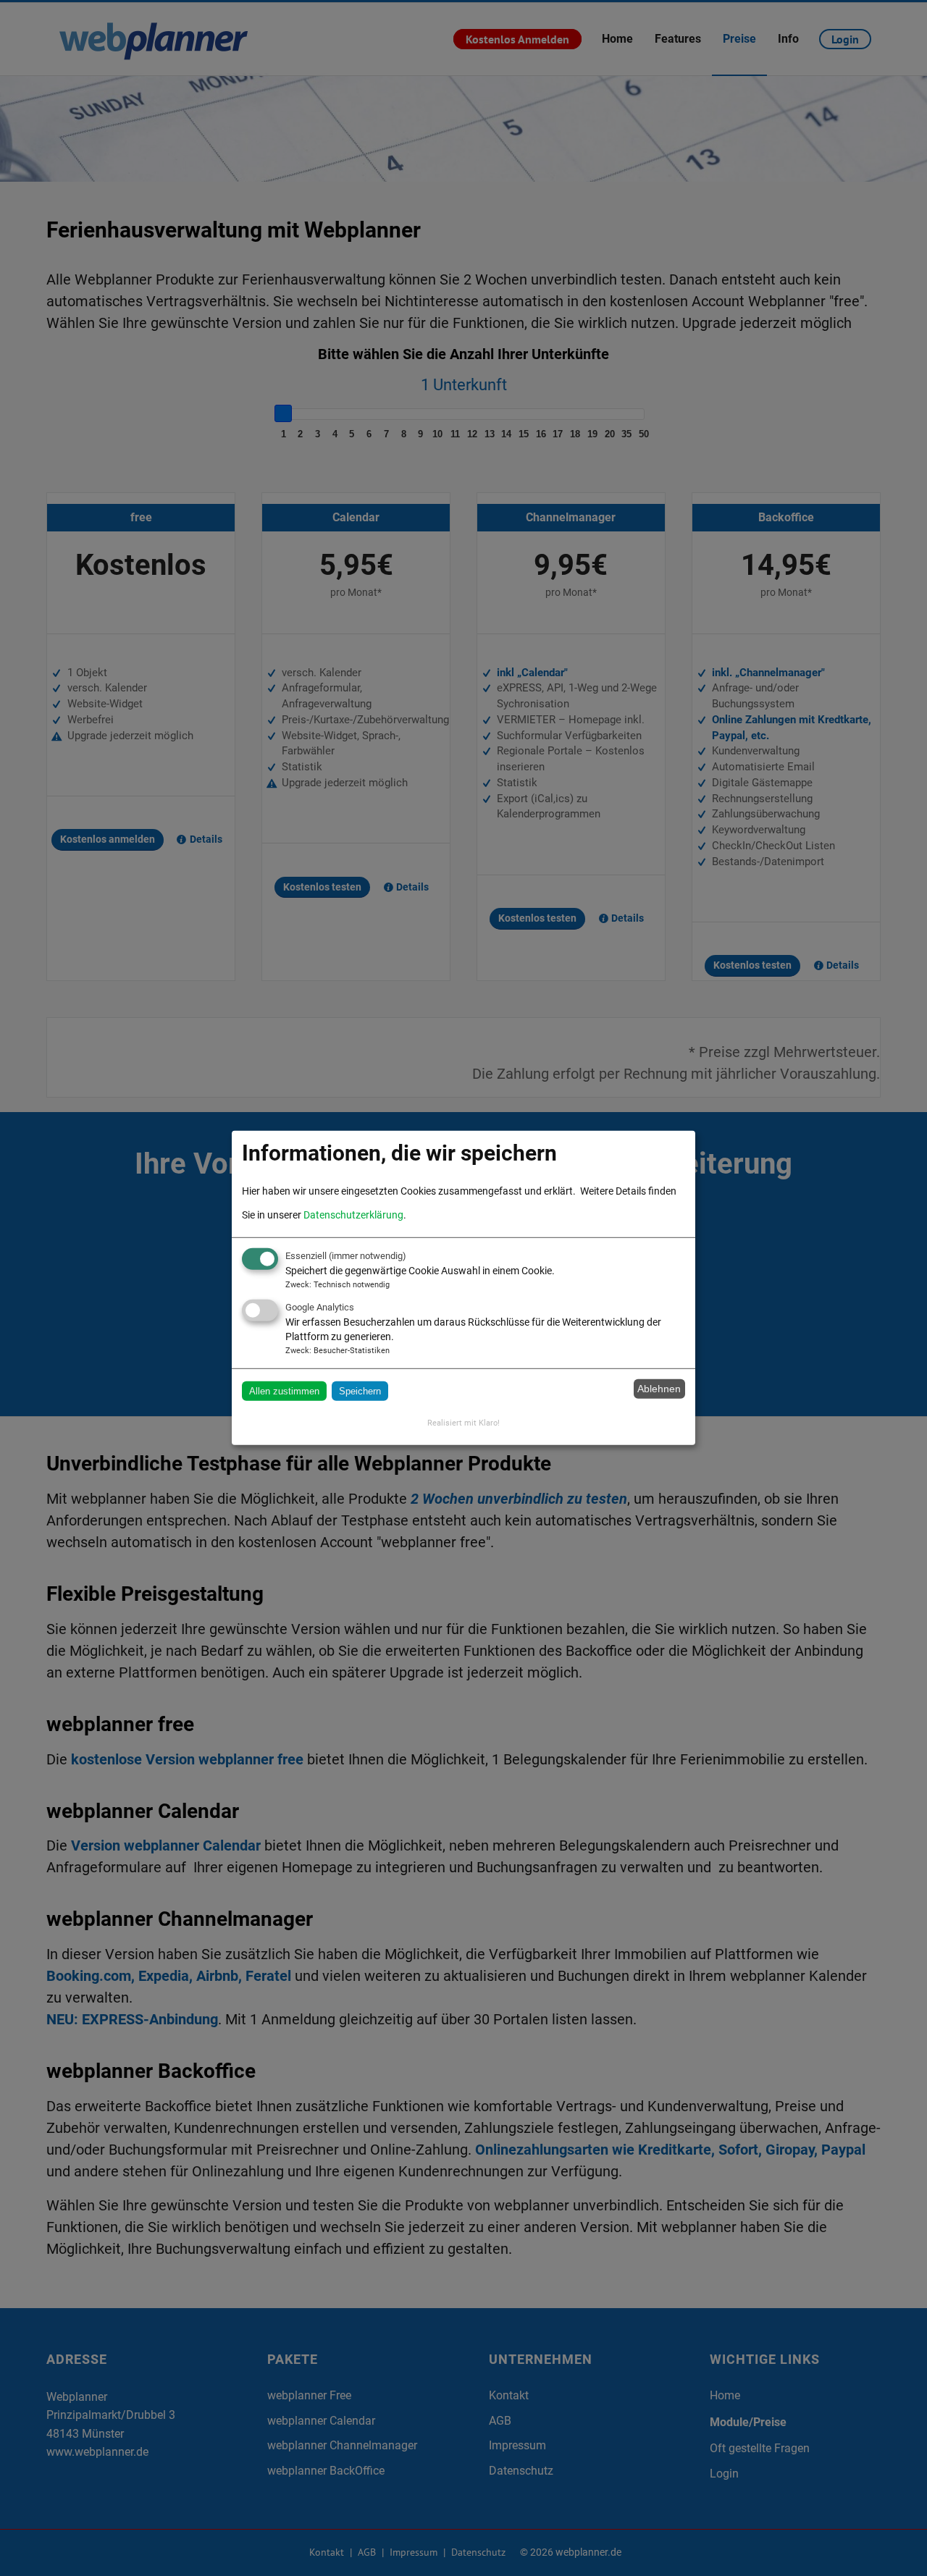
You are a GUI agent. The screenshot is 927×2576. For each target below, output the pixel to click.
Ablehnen (659, 1389)
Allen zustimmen (284, 1390)
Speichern (360, 1390)
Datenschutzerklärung (353, 1215)
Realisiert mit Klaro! (463, 1423)
